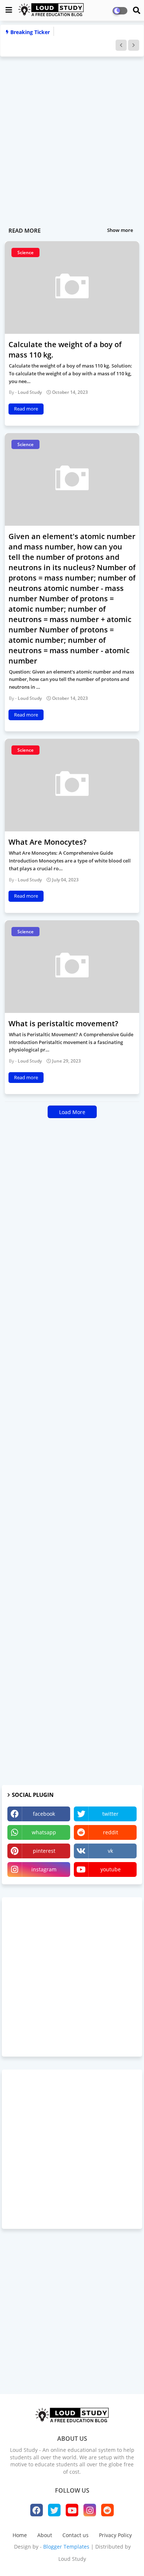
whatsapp (44, 1832)
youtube (111, 1869)
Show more (120, 230)
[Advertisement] (72, 134)
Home (20, 2535)
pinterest (44, 1851)
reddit (111, 1832)
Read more (26, 409)
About (45, 2535)
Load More (72, 1112)
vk (110, 1851)
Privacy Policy (115, 2535)
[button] (121, 45)
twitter (110, 1814)
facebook (44, 1814)
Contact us (76, 2535)
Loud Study (72, 2559)
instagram (44, 1869)
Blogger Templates (66, 2547)
